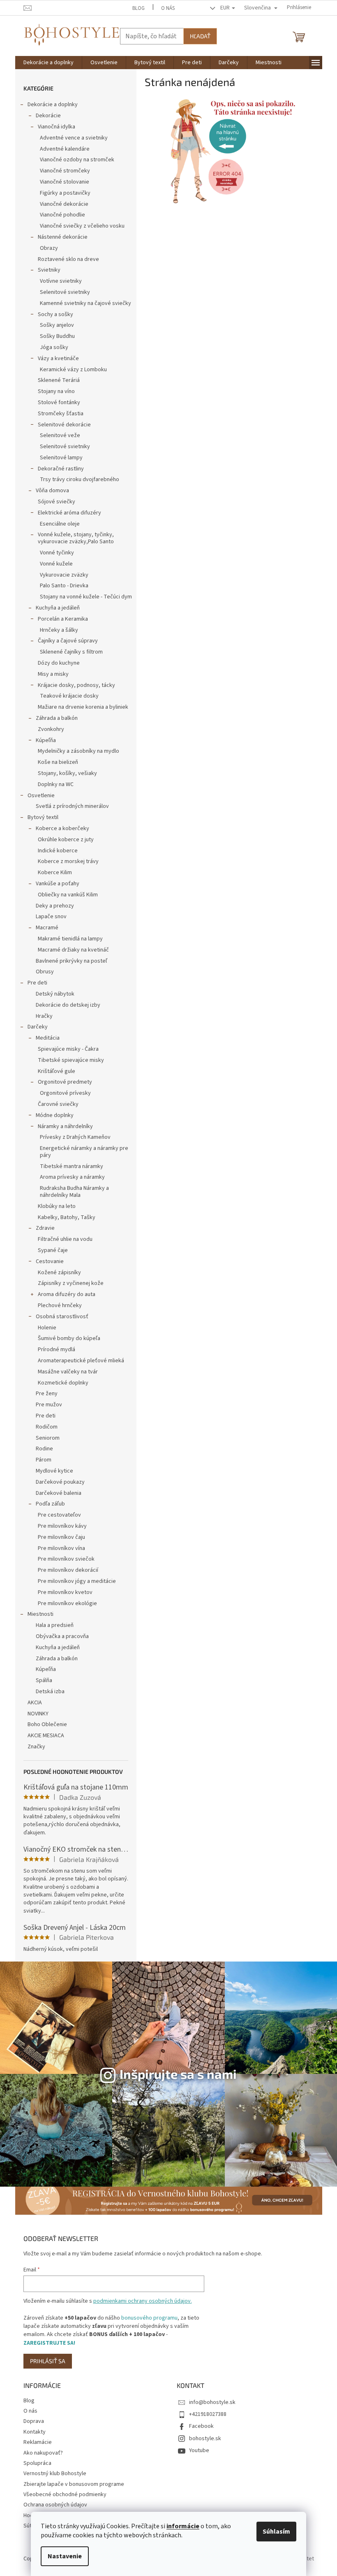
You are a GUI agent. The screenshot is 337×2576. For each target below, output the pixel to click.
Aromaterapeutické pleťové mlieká (81, 1361)
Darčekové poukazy (60, 1482)
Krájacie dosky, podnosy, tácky (76, 685)
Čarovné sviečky (58, 1104)
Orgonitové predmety (65, 1082)
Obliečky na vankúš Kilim (68, 895)
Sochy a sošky (55, 314)
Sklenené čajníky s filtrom (71, 652)
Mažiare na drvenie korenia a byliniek (83, 707)
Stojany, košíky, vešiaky (67, 773)
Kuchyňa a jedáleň (58, 608)
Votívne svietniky (61, 281)
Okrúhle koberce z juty (66, 840)
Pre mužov (49, 1405)
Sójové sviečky (57, 502)
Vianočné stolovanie (65, 182)
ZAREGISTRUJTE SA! (49, 2343)
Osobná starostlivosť (62, 1317)
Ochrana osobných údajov (55, 2505)
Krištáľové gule (57, 1071)
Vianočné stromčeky (65, 171)
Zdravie (45, 1228)
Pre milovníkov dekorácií (68, 1570)
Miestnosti (40, 1614)
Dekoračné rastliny (61, 469)
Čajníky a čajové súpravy (68, 641)
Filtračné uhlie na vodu (65, 1239)
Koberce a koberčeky (62, 828)
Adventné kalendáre (65, 149)
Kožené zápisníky (59, 1273)
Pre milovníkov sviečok (66, 1559)
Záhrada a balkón (57, 718)
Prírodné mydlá (57, 1350)
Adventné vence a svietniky (74, 138)
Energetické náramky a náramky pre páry (84, 1152)
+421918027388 (208, 2414)
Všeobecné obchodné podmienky (65, 2495)
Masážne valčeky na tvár (68, 1372)
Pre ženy (47, 1394)
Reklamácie (38, 2442)
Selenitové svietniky (65, 292)
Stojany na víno (56, 391)
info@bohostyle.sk (212, 2402)
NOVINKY (38, 1714)
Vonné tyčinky (57, 553)
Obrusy (45, 972)
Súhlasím (276, 2532)
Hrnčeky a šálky (59, 630)
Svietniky (49, 270)
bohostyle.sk (205, 2439)
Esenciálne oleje (60, 524)
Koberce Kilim (55, 873)
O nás (168, 8)
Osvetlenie (41, 796)
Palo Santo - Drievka (64, 586)
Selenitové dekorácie (64, 425)
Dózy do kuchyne (59, 663)
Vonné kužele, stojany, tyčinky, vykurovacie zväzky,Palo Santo (76, 538)
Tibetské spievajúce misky (71, 1060)
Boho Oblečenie (47, 1724)
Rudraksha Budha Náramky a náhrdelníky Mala (74, 1192)
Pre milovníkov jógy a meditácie (77, 1581)
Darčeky (38, 1027)
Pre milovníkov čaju (61, 1537)
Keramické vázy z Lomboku (73, 370)
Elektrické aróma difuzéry (69, 513)
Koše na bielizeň (58, 762)
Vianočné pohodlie (62, 215)
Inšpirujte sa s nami (178, 2074)
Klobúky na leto (57, 1206)
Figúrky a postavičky (65, 193)
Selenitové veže (60, 435)
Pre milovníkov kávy (62, 1526)
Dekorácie (48, 116)
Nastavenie (65, 2556)
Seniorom (48, 1438)
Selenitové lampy (61, 458)
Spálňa (44, 1680)
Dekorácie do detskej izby (68, 1005)
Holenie (47, 1328)
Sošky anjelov (57, 325)
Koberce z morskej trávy (68, 861)
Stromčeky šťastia (61, 414)
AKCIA (35, 1703)
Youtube (199, 2450)
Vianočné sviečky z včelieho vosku (82, 226)
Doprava (34, 2421)
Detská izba (50, 1692)
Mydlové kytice (54, 1471)
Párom (44, 1460)
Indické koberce (58, 851)
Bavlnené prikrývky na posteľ (72, 961)
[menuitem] (48, 63)
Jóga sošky (54, 347)
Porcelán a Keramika (63, 619)
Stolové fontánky (59, 403)
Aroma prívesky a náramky (72, 1177)
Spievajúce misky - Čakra (68, 1049)
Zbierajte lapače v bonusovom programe (74, 2484)
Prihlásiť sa (48, 2361)
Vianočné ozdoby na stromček (77, 160)
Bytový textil (43, 817)
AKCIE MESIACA (46, 1736)
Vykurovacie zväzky (64, 575)
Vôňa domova (52, 491)
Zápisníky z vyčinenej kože (71, 1283)
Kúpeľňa (46, 740)
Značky (36, 1747)
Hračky (44, 1016)
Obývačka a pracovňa (62, 1636)
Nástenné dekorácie (63, 237)
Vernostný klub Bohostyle (55, 2474)
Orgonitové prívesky (65, 1093)
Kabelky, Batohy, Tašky (67, 1217)
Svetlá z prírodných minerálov (72, 806)
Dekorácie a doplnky (53, 105)
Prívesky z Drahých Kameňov (75, 1137)
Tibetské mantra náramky (72, 1166)
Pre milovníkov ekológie (67, 1603)
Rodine (44, 1449)
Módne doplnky (55, 1115)
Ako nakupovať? (43, 2453)
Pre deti (37, 983)
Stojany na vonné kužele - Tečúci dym (86, 597)
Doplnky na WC (56, 784)
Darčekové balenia (59, 1493)
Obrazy (49, 248)
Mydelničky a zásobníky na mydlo (78, 751)
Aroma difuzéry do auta (67, 1294)
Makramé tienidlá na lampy (70, 939)
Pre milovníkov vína (61, 1548)
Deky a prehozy (55, 906)
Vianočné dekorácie (64, 204)
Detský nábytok (55, 994)
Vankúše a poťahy (58, 884)
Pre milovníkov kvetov (65, 1592)
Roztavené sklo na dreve (68, 259)
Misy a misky (53, 674)
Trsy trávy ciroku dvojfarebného (80, 479)
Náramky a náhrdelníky (65, 1126)
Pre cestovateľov (59, 1515)
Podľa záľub (50, 1504)
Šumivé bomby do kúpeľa (69, 1338)
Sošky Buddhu (57, 336)
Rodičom (47, 1427)
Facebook (201, 2426)
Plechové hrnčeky (60, 1305)
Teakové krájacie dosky (69, 696)
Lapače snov (51, 917)
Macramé (47, 928)
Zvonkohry (51, 729)
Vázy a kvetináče (58, 358)
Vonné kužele (56, 564)
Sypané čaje (53, 1250)
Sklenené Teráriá (59, 380)
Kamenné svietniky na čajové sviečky (85, 303)
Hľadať (200, 36)
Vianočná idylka (57, 127)
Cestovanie (50, 1261)
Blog (138, 8)
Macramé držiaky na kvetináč (73, 950)
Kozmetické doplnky (63, 1383)
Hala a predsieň (55, 1625)
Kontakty (35, 2432)
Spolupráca (37, 2463)
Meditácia (48, 1038)
